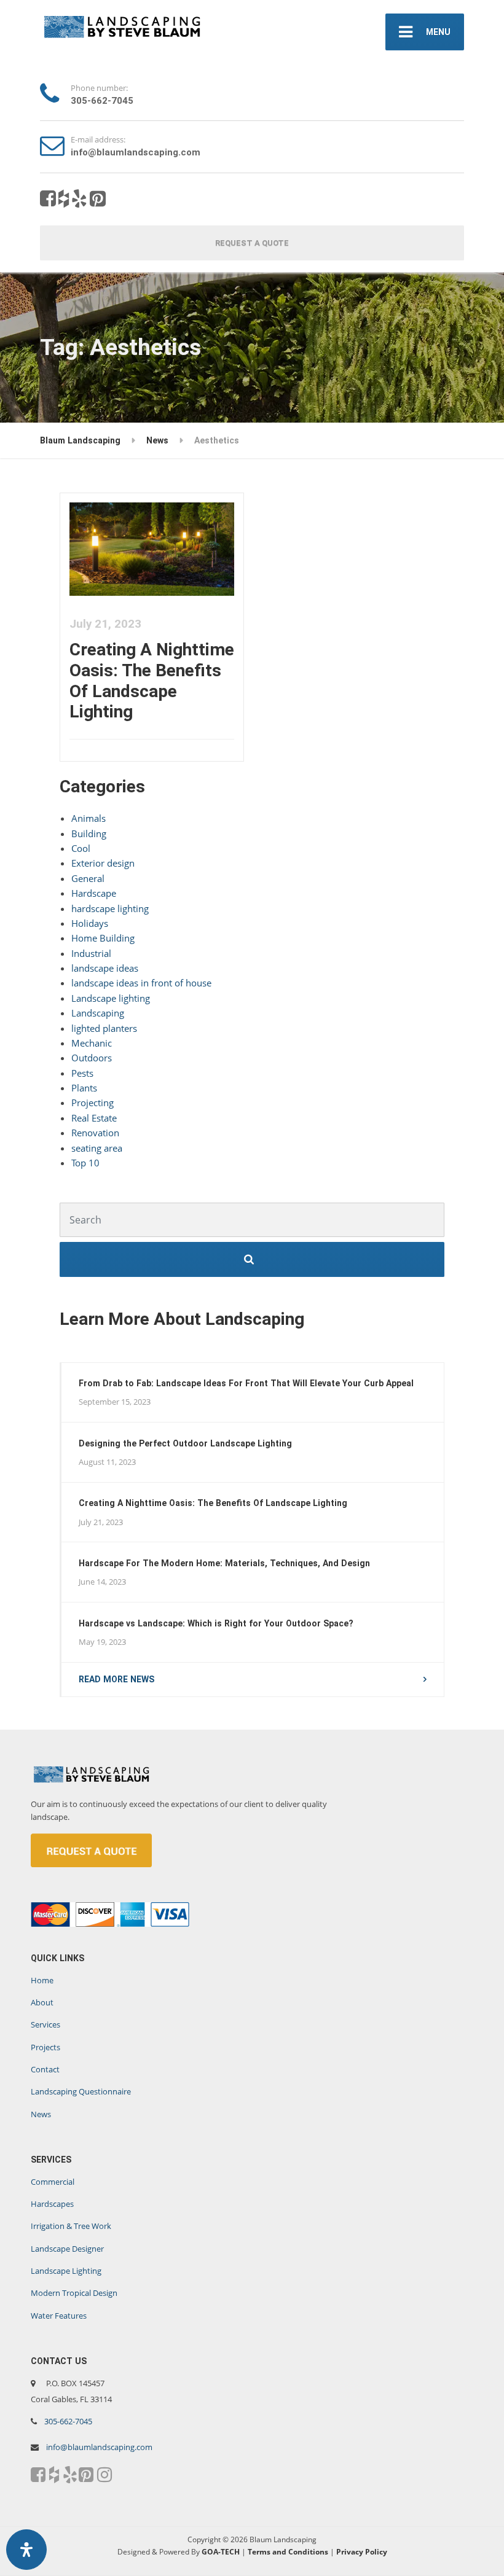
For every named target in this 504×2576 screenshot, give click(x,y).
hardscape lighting (110, 908)
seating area (97, 1148)
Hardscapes (52, 2204)
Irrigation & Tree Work (71, 2226)
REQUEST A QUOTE (252, 243)
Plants (84, 1088)
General (88, 878)
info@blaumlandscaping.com (99, 2447)
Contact (45, 2069)
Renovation (95, 1133)
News (41, 2114)
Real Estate (94, 1118)
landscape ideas (105, 968)
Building (89, 833)
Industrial (91, 953)
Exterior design (103, 863)
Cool (81, 848)
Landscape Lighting (66, 2271)
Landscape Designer (67, 2249)
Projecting (93, 1103)
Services (45, 2024)
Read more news (116, 1679)
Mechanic (92, 1043)
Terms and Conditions (288, 2552)
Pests (82, 1073)
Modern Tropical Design (74, 2293)
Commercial (53, 2182)
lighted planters (104, 1028)
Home (42, 1980)
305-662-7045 (68, 2421)
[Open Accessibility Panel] (26, 2550)
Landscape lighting (111, 998)
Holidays (90, 923)
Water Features (59, 2316)
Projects (45, 2047)
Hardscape (94, 893)
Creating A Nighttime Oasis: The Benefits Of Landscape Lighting (152, 681)
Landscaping (98, 1013)
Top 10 (85, 1163)
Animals (89, 818)
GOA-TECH (221, 2552)
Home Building (103, 938)
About (42, 2002)
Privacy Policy (362, 2552)
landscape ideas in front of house (141, 983)
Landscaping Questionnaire (81, 2091)
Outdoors (92, 1058)
